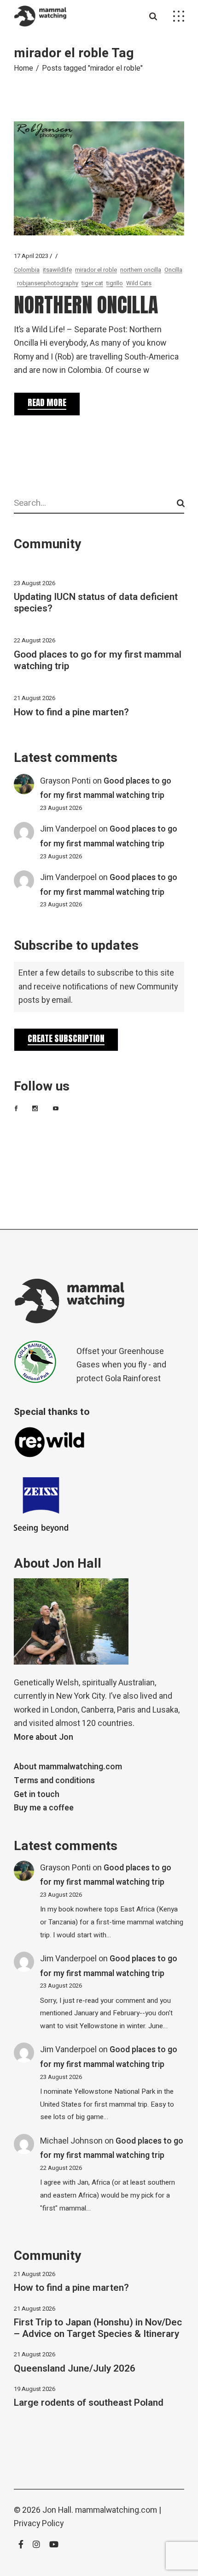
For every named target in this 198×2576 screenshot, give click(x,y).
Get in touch (37, 1794)
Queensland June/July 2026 (75, 2369)
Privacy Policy (39, 2524)
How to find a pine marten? (71, 712)
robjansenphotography (48, 283)
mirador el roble (96, 270)
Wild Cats (139, 283)
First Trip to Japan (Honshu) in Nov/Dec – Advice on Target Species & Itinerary (98, 2328)
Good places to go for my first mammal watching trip (98, 660)
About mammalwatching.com (68, 1767)
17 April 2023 (31, 256)
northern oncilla (141, 270)
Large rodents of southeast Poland (89, 2403)
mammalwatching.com (116, 2510)
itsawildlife (57, 270)
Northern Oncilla (86, 305)
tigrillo (115, 283)
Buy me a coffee (44, 1808)
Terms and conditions (54, 1781)
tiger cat (92, 283)
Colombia (27, 270)
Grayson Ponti (65, 781)
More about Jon (44, 1737)
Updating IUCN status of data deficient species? (96, 603)
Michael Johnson (71, 2141)
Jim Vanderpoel (68, 829)
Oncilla (173, 270)
